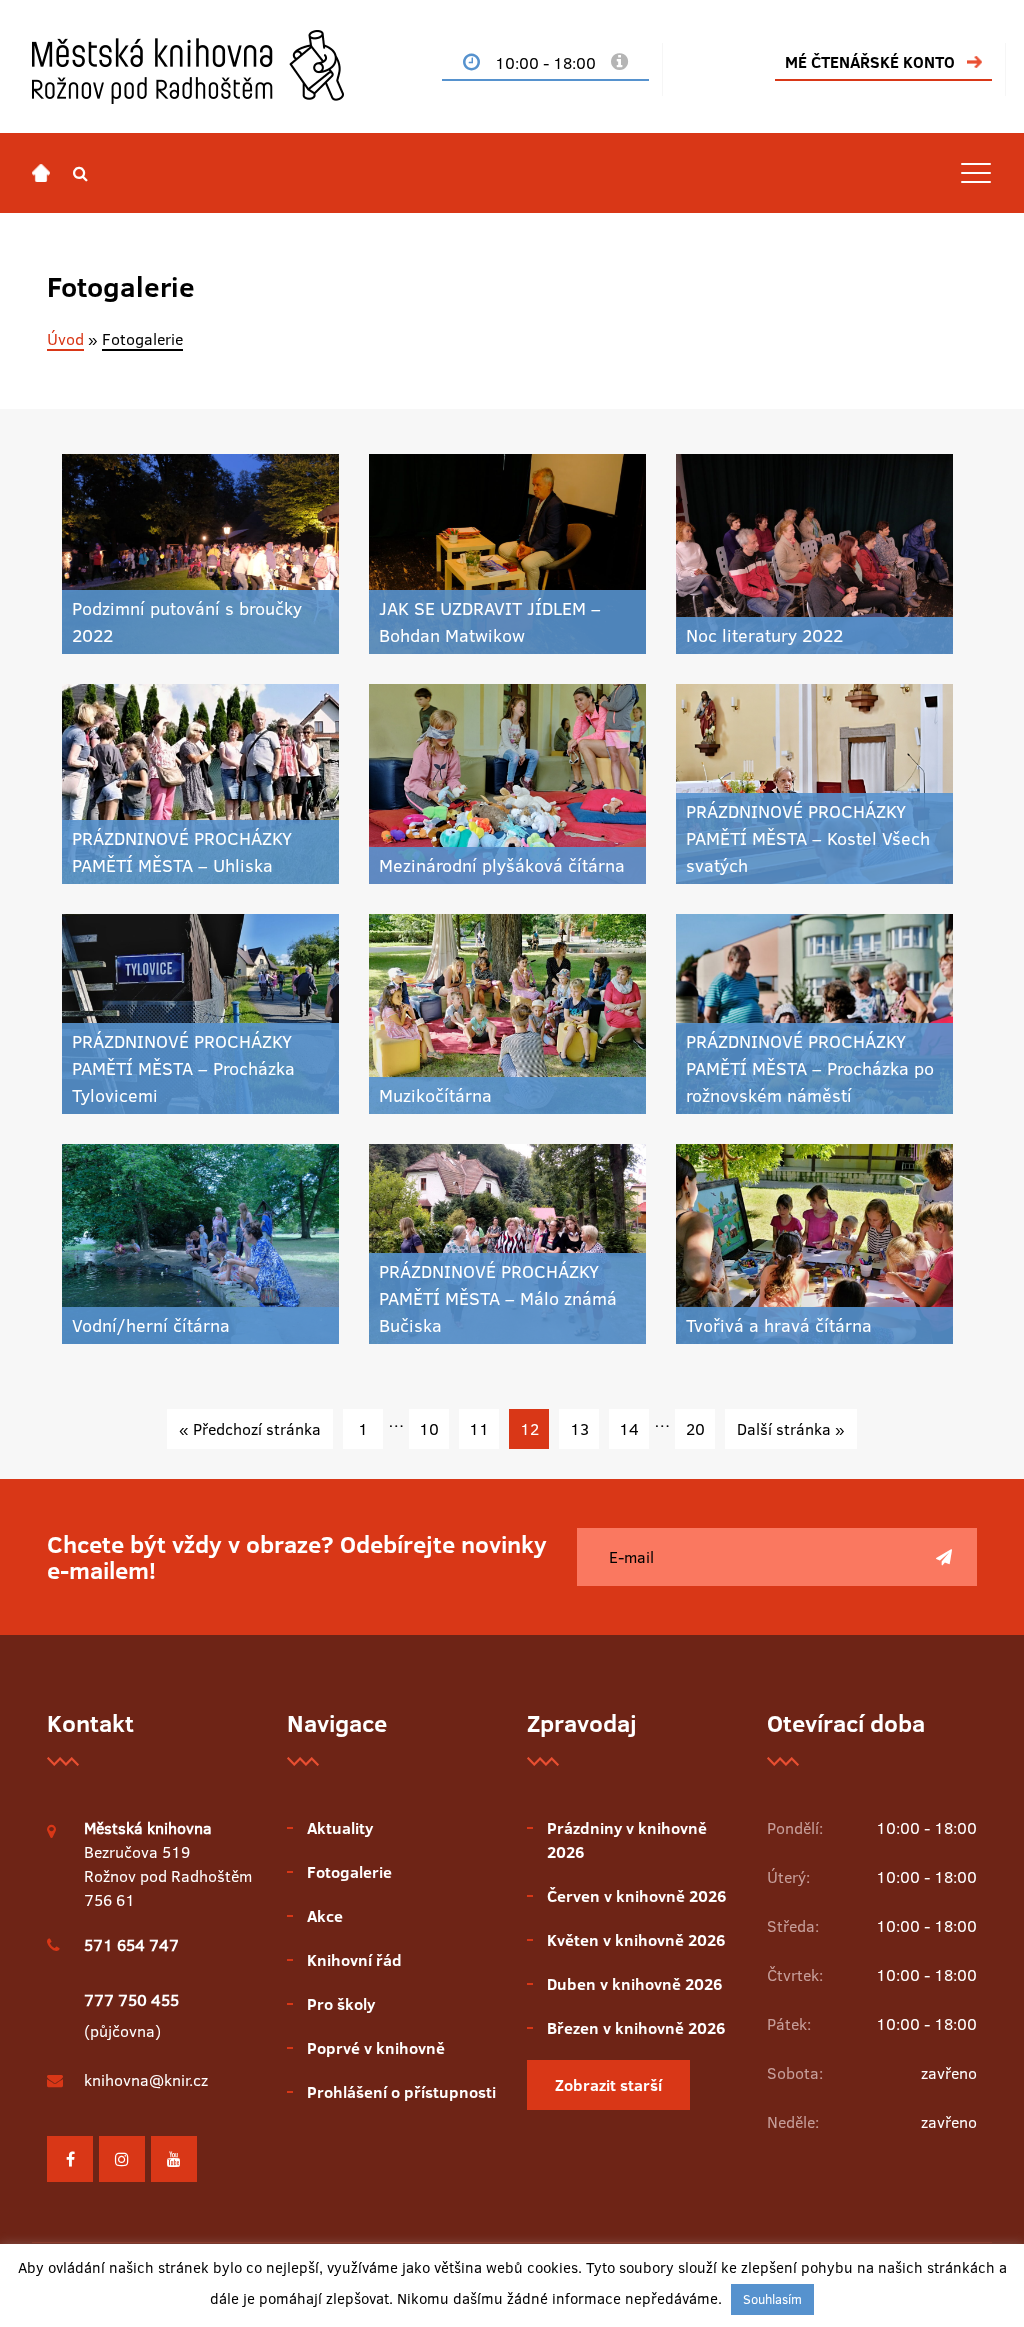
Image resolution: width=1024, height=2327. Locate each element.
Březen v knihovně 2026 (636, 2028)
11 (479, 1429)
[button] (80, 173)
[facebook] (70, 2159)
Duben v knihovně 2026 (634, 1984)
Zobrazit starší (608, 2085)
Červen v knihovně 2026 (636, 1896)
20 (695, 1429)
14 (629, 1429)
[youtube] (174, 2159)
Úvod (65, 339)
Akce (325, 1916)
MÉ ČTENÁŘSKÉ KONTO (870, 62)
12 (529, 1429)
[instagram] (122, 2159)
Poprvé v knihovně (376, 2048)
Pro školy (341, 2004)
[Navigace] (41, 173)
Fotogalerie (349, 1872)
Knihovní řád (354, 1960)
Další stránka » (791, 1429)
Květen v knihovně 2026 (636, 1940)
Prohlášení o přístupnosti (401, 2092)
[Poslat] (944, 1557)
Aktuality (340, 1828)
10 (429, 1429)
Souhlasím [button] (772, 2299)
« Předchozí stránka (250, 1429)
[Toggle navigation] (976, 173)
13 (579, 1429)
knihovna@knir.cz (146, 2080)
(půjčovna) (131, 2015)
